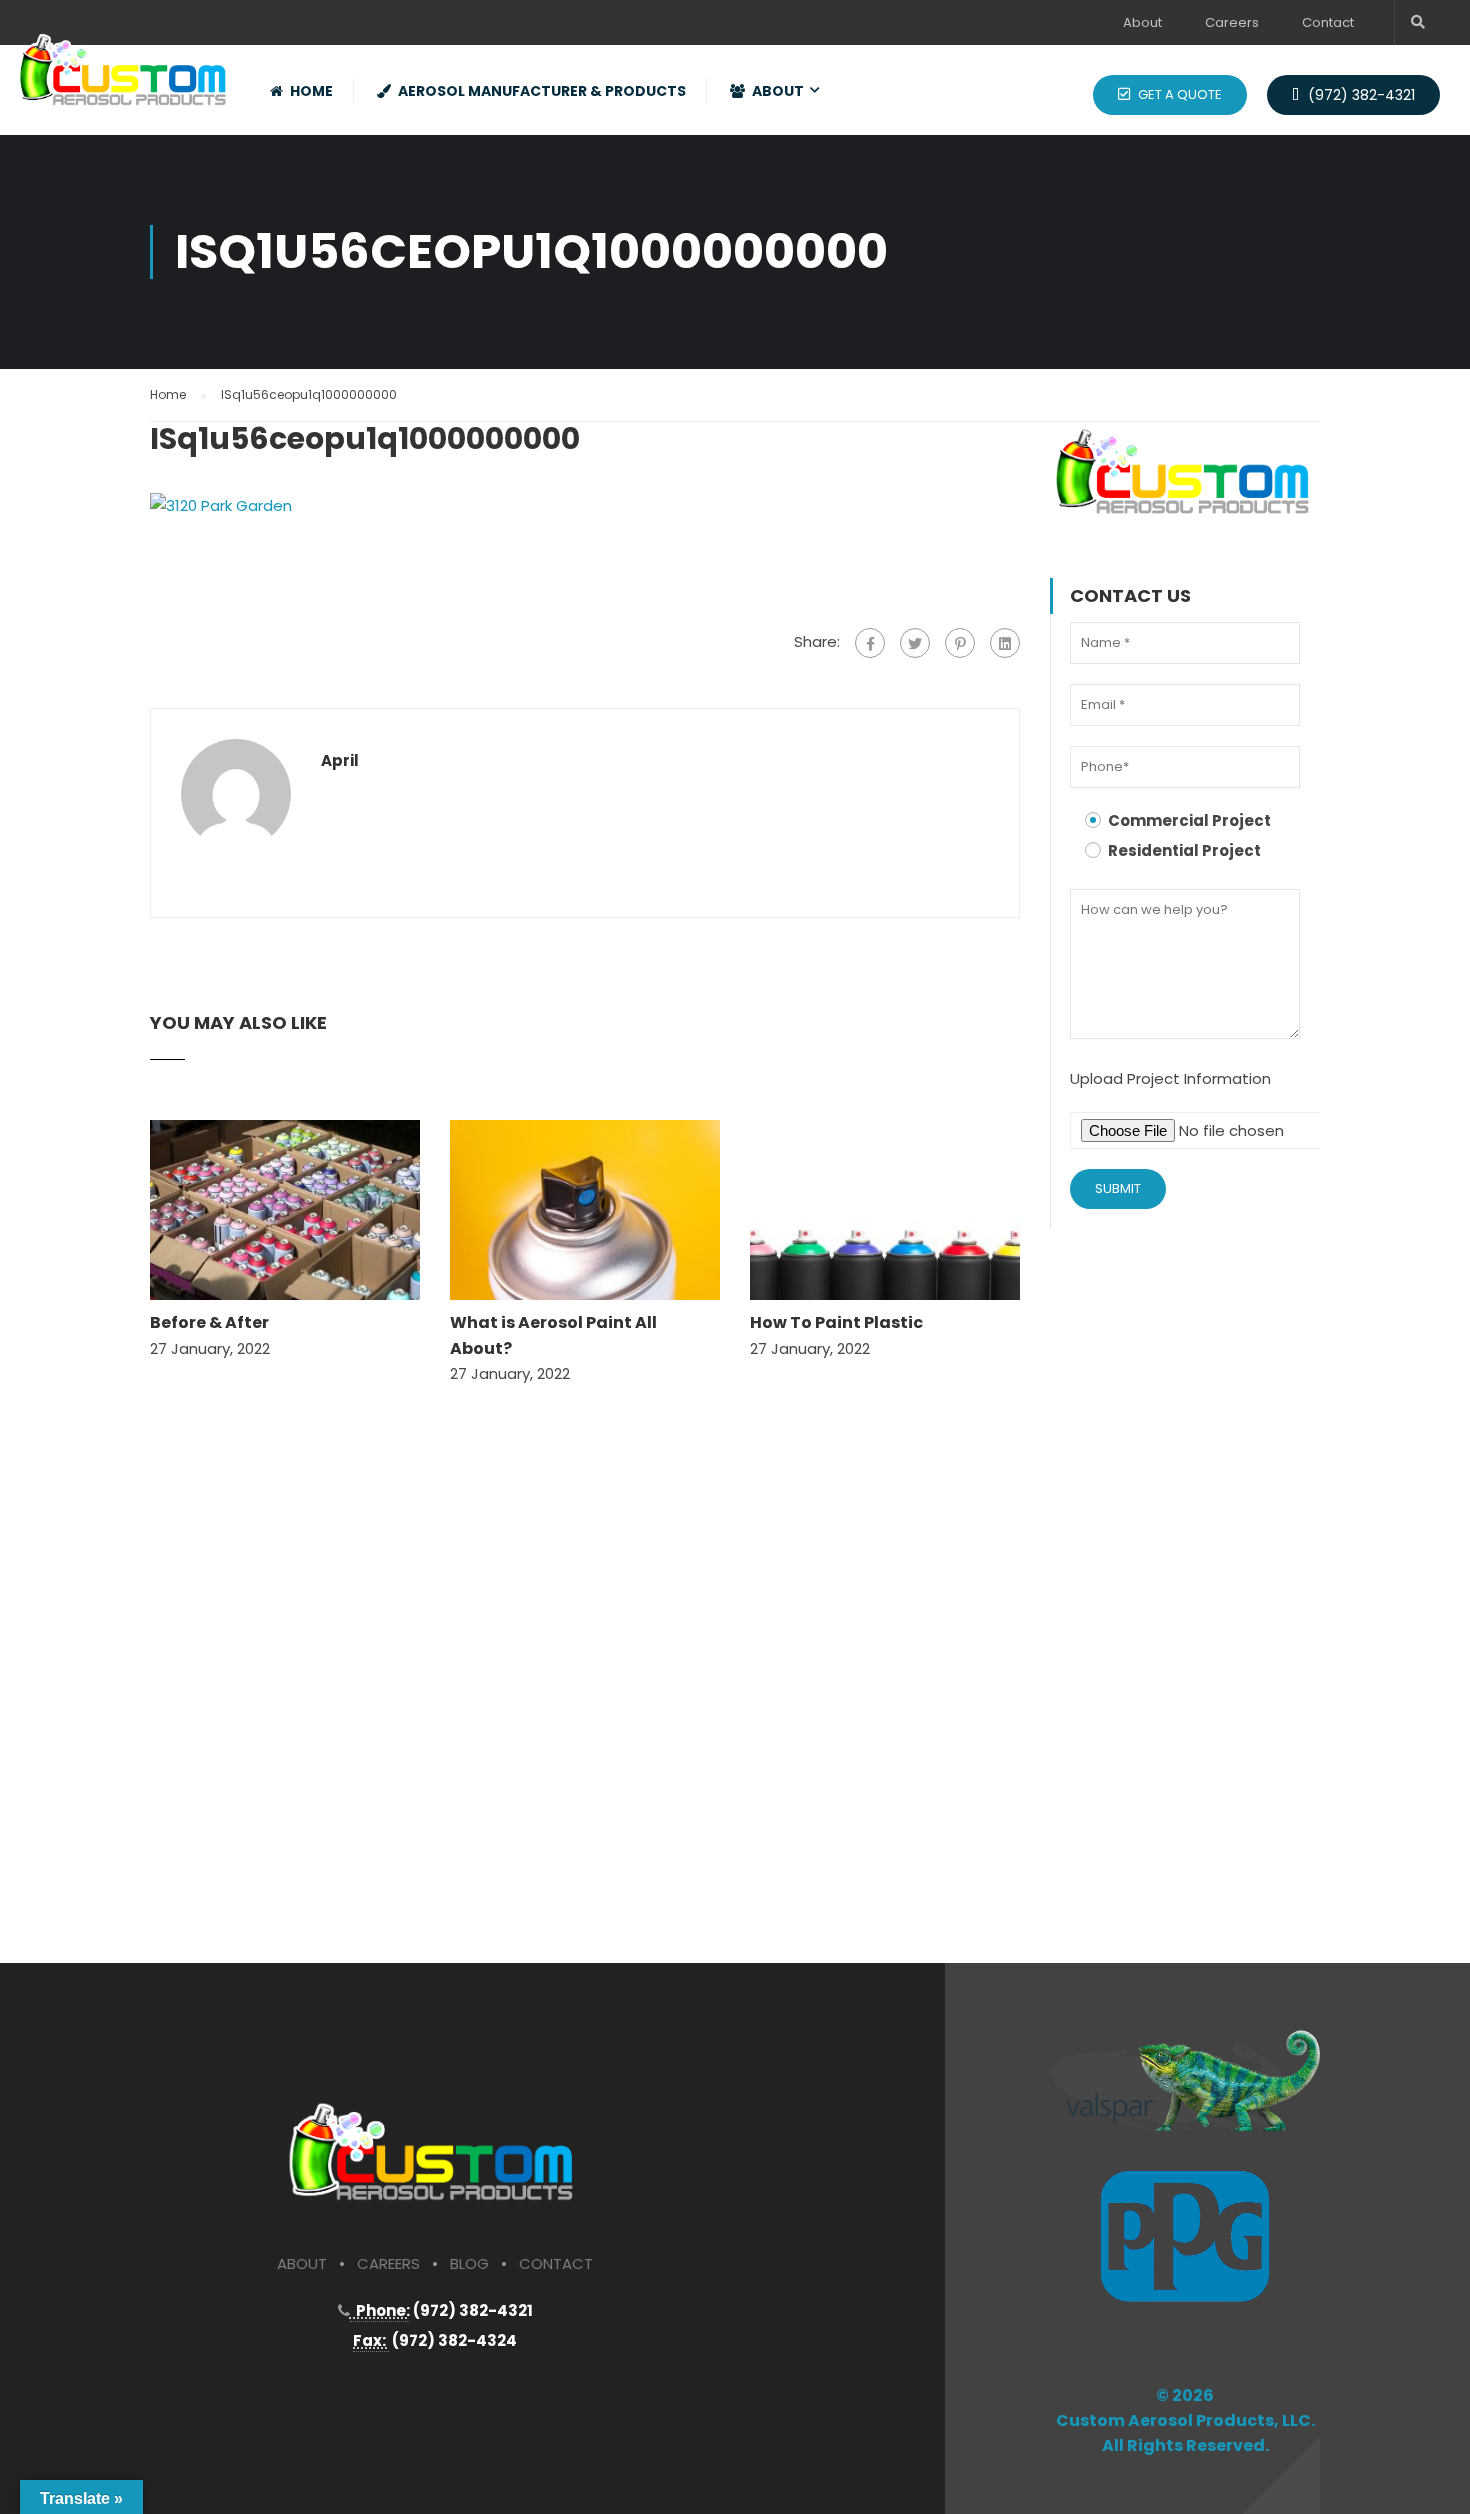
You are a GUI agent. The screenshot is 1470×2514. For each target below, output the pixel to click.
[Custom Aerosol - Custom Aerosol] (125, 63)
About (1142, 22)
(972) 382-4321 (1359, 95)
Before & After (209, 1322)
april (340, 761)
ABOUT (778, 91)
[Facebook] (870, 643)
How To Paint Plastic (836, 1322)
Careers (1232, 22)
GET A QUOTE (1178, 94)
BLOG (469, 2263)
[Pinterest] (960, 643)
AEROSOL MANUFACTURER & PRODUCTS (542, 91)
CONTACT (556, 2263)
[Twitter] (915, 643)
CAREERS (388, 2263)
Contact (1328, 22)
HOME (311, 91)
